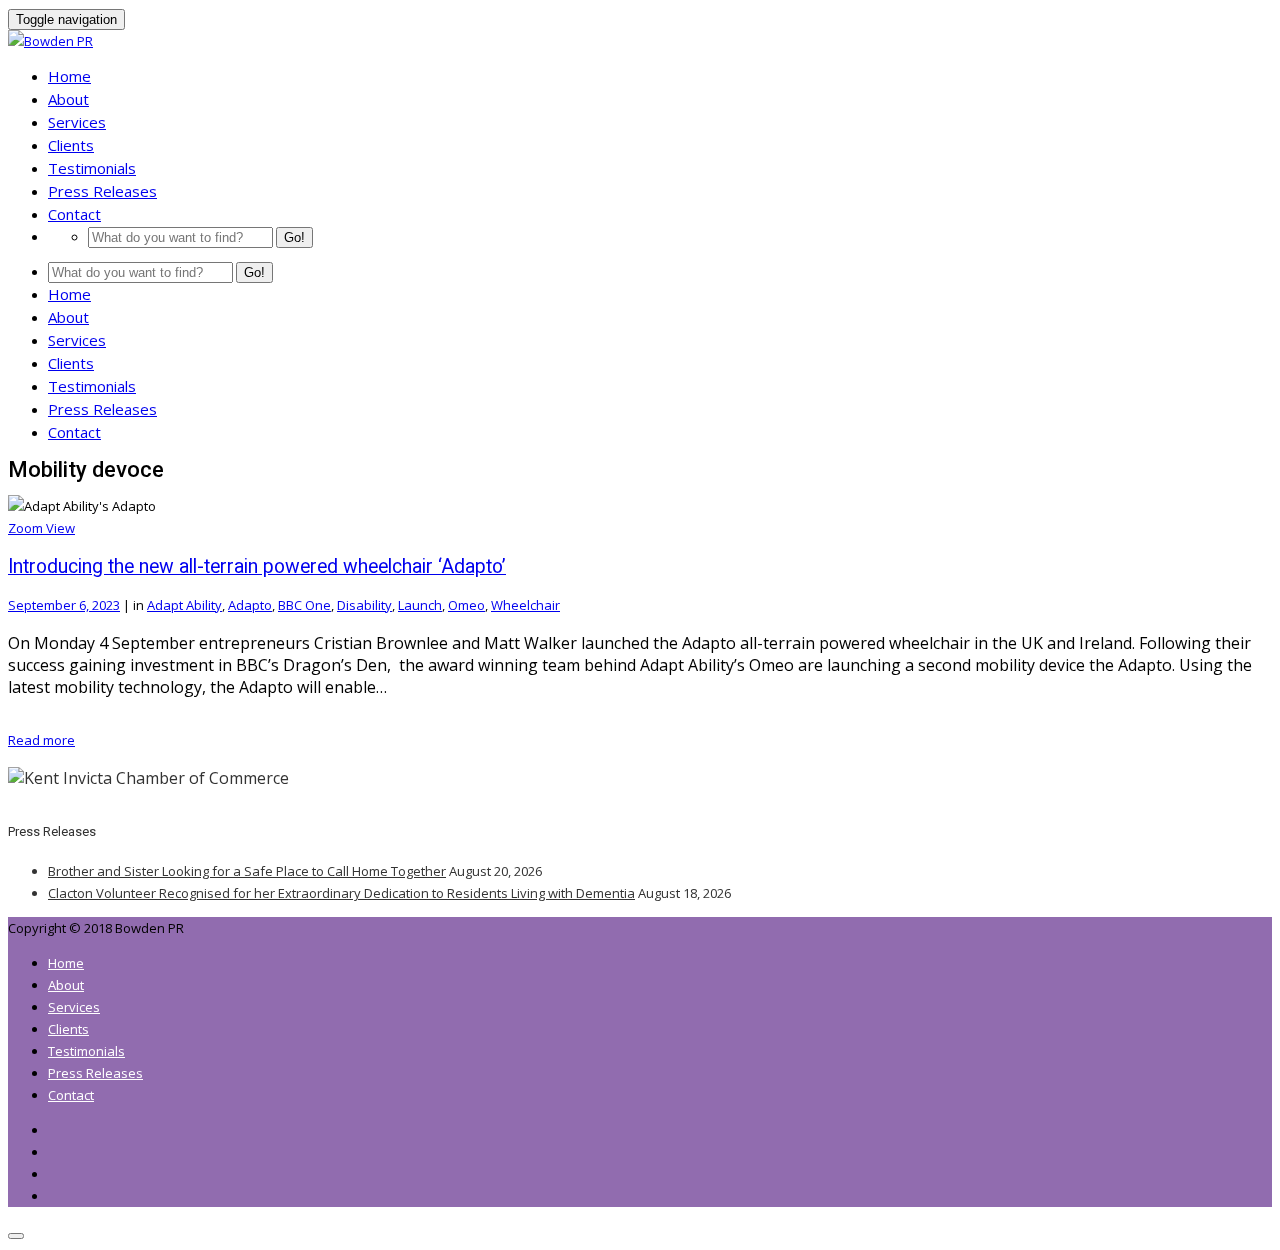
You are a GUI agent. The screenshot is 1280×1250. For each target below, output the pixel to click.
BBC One (304, 605)
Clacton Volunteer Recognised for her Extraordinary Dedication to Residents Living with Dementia (341, 893)
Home (69, 76)
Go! (294, 237)
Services (77, 122)
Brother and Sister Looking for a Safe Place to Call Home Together (247, 871)
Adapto (250, 605)
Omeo (466, 605)
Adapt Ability (184, 605)
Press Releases (102, 191)
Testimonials (92, 168)
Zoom (27, 528)
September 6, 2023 (64, 605)
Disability (364, 605)
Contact (74, 214)
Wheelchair (525, 605)
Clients (71, 145)
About (68, 99)
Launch (420, 605)
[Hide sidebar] (16, 1236)
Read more (41, 740)
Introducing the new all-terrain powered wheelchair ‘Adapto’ (257, 566)
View (60, 528)
